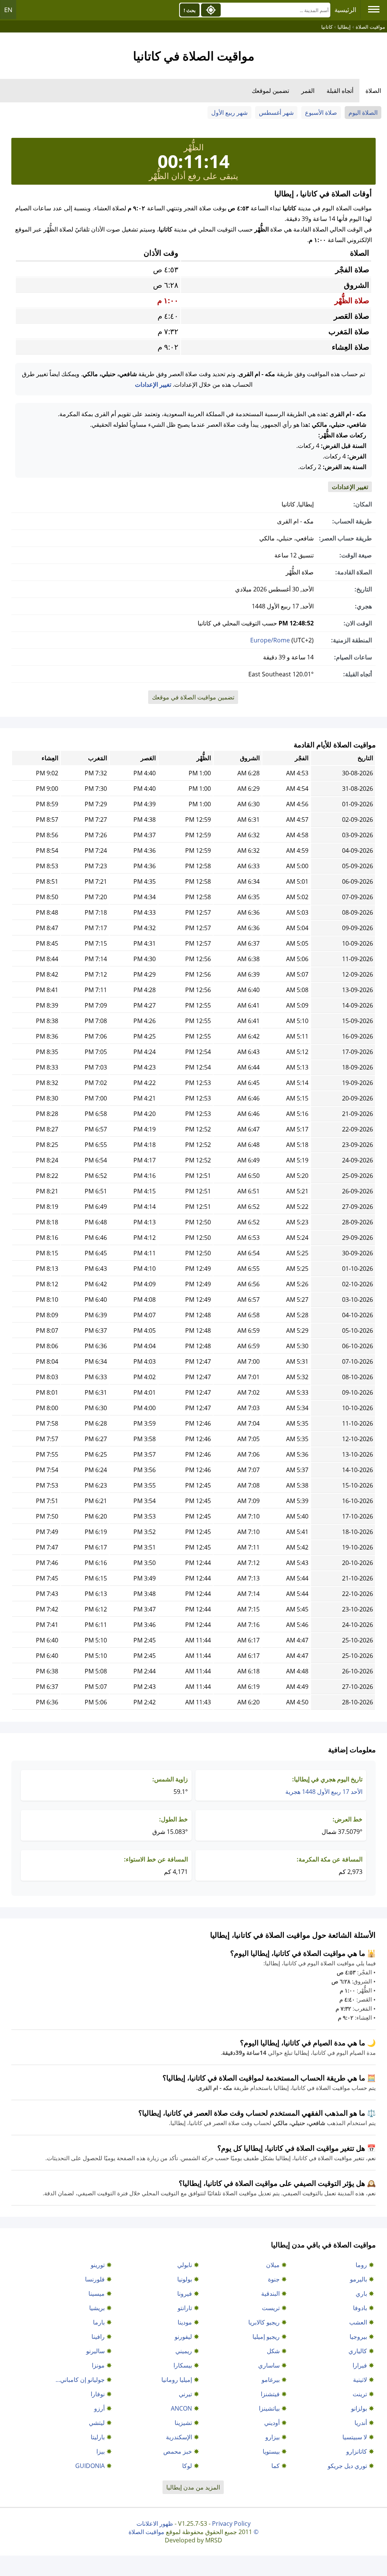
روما (361, 2265)
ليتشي (97, 2423)
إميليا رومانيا (177, 2380)
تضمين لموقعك (270, 91)
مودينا (185, 2322)
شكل (273, 2351)
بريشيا (97, 2308)
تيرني (185, 2394)
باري (361, 2294)
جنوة (274, 2279)
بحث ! (190, 10)
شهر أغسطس (276, 113)
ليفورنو (183, 2337)
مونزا (98, 2365)
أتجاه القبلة (340, 91)
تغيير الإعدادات (153, 384)
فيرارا (360, 2365)
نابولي (185, 2265)
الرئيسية (345, 10)
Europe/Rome (270, 640)
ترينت (360, 2394)
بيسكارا (183, 2365)
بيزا (101, 2451)
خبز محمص (178, 2451)
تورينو (98, 2265)
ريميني (184, 2351)
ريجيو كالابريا (264, 2322)
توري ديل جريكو (347, 2466)
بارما (99, 2322)
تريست (271, 2308)
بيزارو (272, 2437)
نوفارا (98, 2394)
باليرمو (358, 2279)
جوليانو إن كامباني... (80, 2380)
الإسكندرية (179, 2437)
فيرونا (185, 2294)
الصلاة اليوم (363, 113)
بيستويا (271, 2451)
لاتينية (360, 2380)
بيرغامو (271, 2380)
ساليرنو (95, 2351)
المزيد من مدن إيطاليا (193, 2487)
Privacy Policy (231, 2524)
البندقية (270, 2294)
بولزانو (359, 2408)
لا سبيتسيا (355, 2437)
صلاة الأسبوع (321, 113)
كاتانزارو (357, 2451)
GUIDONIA (90, 2466)
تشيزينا (183, 2423)
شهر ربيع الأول (229, 113)
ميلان (273, 2265)
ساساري (269, 2365)
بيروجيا (358, 2337)
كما (276, 2466)
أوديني (272, 2423)
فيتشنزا (270, 2394)
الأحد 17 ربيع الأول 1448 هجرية (324, 1792)
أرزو (99, 2408)
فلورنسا (95, 2279)
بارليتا (98, 2437)
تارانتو (185, 2308)
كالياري (358, 2351)
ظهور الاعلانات (155, 2524)
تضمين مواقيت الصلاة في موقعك (193, 697)
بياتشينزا (269, 2408)
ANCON (181, 2408)
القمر (308, 91)
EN (8, 10)
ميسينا (97, 2294)
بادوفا (360, 2308)
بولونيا (185, 2279)
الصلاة (373, 91)
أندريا (361, 2423)
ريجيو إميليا (266, 2337)
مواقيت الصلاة (146, 2532)
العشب (358, 2322)
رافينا (98, 2337)
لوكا (187, 2466)
